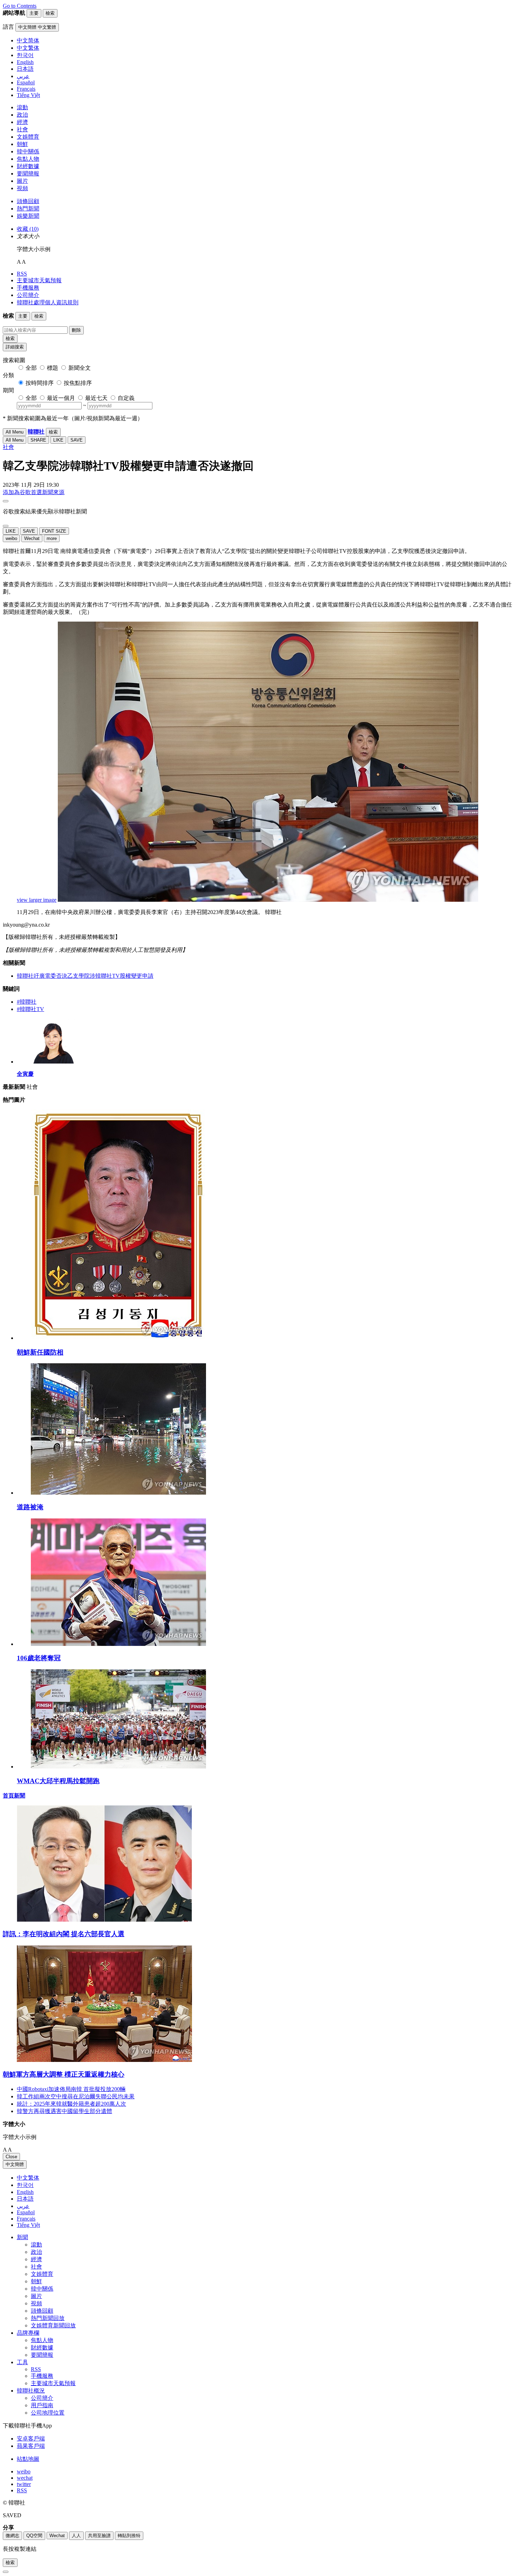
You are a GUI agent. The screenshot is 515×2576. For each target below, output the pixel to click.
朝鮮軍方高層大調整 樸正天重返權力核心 (64, 2074)
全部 (31, 368)
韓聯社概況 (31, 2391)
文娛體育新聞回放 (53, 2325)
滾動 (22, 107)
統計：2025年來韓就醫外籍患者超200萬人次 (71, 2104)
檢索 (10, 338)
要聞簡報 (28, 174)
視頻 (22, 188)
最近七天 (96, 398)
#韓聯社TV (30, 1009)
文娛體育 (28, 137)
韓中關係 (28, 151)
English (25, 2192)
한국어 (25, 2185)
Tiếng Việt (28, 2225)
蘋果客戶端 (31, 2446)
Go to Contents (20, 6)
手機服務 (28, 288)
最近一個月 (61, 398)
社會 (22, 129)
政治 (22, 115)
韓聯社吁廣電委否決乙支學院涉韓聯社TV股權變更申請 (85, 976)
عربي (23, 2206)
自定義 (126, 398)
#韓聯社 (27, 1002)
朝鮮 (22, 144)
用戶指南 (42, 2405)
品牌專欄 (28, 2333)
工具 (22, 2362)
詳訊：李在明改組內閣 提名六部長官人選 (64, 1934)
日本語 (25, 2199)
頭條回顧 (28, 201)
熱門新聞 (28, 209)
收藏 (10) (28, 229)
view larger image (37, 900)
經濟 (22, 122)
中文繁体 (28, 2178)
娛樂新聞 (28, 216)
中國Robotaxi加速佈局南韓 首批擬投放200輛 (71, 2089)
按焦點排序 (78, 383)
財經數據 (28, 166)
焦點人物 (28, 159)
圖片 (22, 181)
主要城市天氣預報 (39, 280)
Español (26, 2212)
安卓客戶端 (31, 2439)
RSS (22, 274)
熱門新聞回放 (48, 2318)
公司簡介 (28, 295)
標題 (53, 368)
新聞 (22, 2237)
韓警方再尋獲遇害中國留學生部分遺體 (64, 2111)
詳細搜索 (15, 347)
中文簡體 (15, 2164)
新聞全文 (80, 368)
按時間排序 (40, 383)
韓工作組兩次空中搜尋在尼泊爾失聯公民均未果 (76, 2096)
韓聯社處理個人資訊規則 (48, 302)
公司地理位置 (48, 2413)
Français (26, 2219)
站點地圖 (28, 2459)
